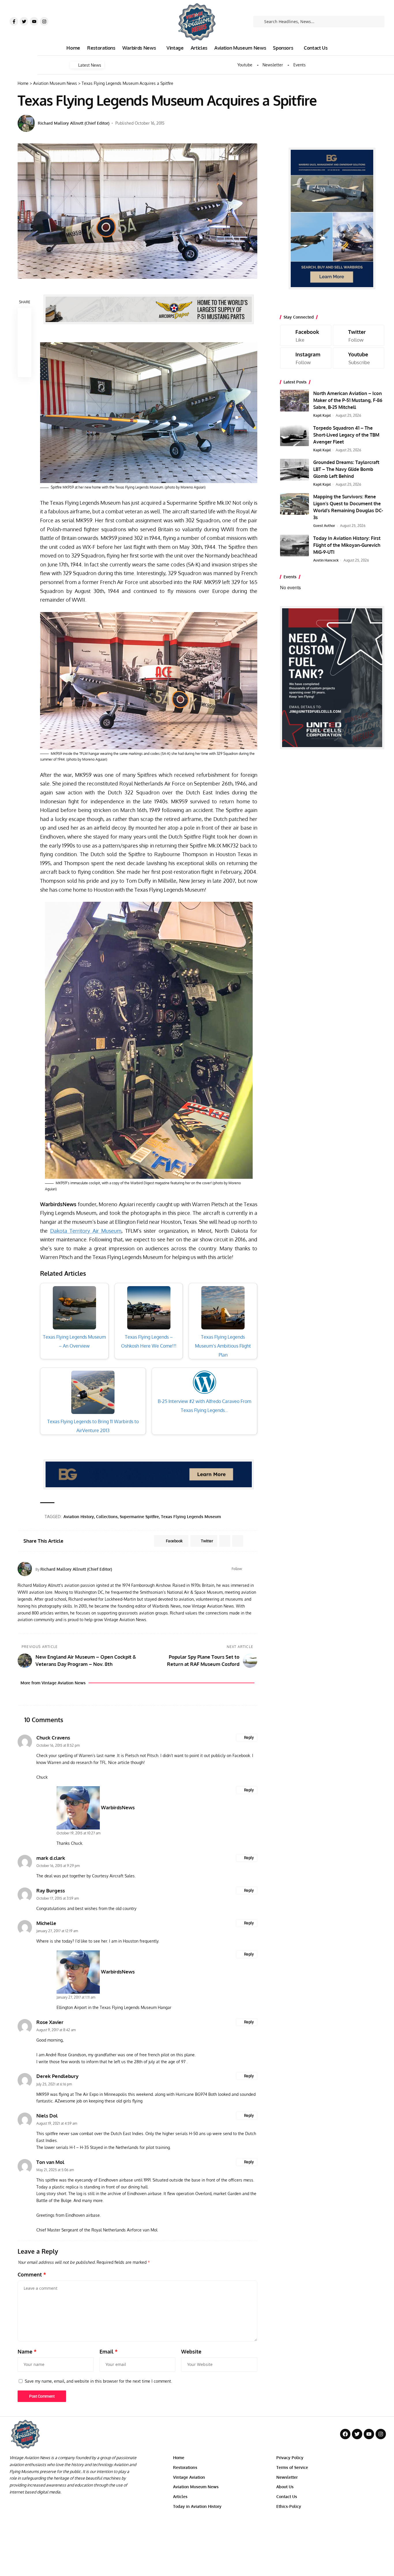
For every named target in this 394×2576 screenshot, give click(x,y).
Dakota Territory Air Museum (86, 1231)
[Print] (25, 356)
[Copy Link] (25, 343)
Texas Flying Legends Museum (191, 1517)
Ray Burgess (51, 1891)
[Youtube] (34, 21)
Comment (32, 2274)
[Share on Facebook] (25, 315)
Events (300, 65)
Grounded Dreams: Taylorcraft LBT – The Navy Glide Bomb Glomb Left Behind (346, 469)
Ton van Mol (50, 2162)
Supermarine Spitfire (139, 1517)
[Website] (248, 1569)
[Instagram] (44, 21)
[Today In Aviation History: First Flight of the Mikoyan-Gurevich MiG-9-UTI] (294, 546)
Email (109, 2351)
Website (191, 2351)
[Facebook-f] (14, 21)
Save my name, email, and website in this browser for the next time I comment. (98, 2381)
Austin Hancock (326, 560)
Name (27, 2351)
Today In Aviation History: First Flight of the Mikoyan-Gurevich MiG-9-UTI (347, 545)
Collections (107, 1517)
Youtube (245, 65)
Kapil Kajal (322, 415)
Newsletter (273, 65)
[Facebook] (255, 1569)
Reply (249, 1737)
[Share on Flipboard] (225, 1541)
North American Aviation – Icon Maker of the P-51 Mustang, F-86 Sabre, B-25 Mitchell (348, 400)
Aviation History (79, 1517)
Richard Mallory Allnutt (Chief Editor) (74, 123)
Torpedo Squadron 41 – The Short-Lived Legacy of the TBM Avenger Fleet (346, 435)
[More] (25, 370)
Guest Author (324, 526)
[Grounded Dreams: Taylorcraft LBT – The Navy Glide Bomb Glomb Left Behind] (294, 470)
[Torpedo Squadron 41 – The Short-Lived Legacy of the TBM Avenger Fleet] (294, 435)
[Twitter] (24, 21)
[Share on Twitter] (25, 329)
